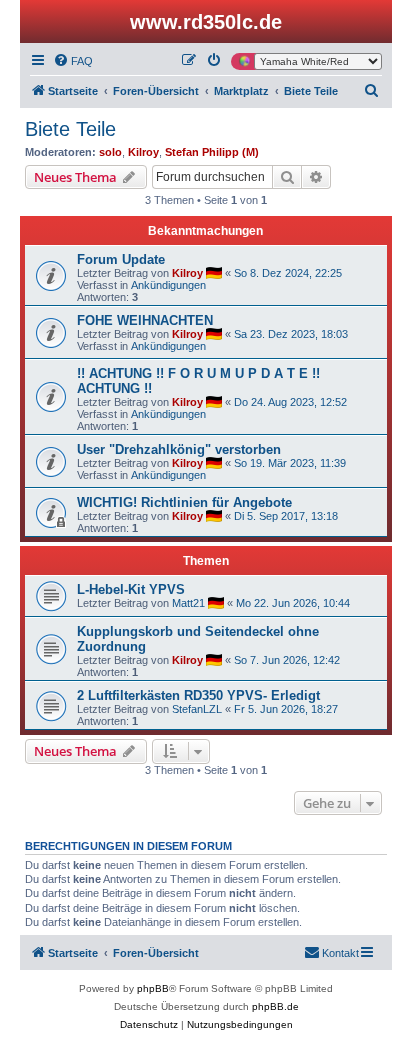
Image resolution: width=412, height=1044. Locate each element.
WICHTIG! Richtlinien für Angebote (184, 502)
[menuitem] (73, 61)
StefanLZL (197, 709)
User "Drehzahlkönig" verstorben (179, 449)
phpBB (153, 988)
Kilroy (143, 152)
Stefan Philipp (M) (212, 152)
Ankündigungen (168, 285)
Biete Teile (70, 129)
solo (110, 152)
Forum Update (121, 259)
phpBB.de (275, 1006)
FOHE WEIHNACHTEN (145, 320)
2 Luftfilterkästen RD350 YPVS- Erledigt (198, 695)
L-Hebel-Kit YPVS (131, 589)
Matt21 (188, 603)
